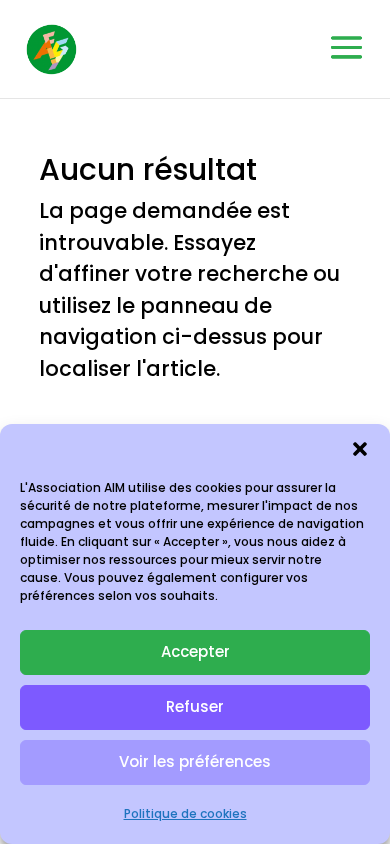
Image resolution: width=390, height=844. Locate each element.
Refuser (195, 706)
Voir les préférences (195, 761)
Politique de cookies (185, 813)
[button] (360, 449)
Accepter (195, 651)
